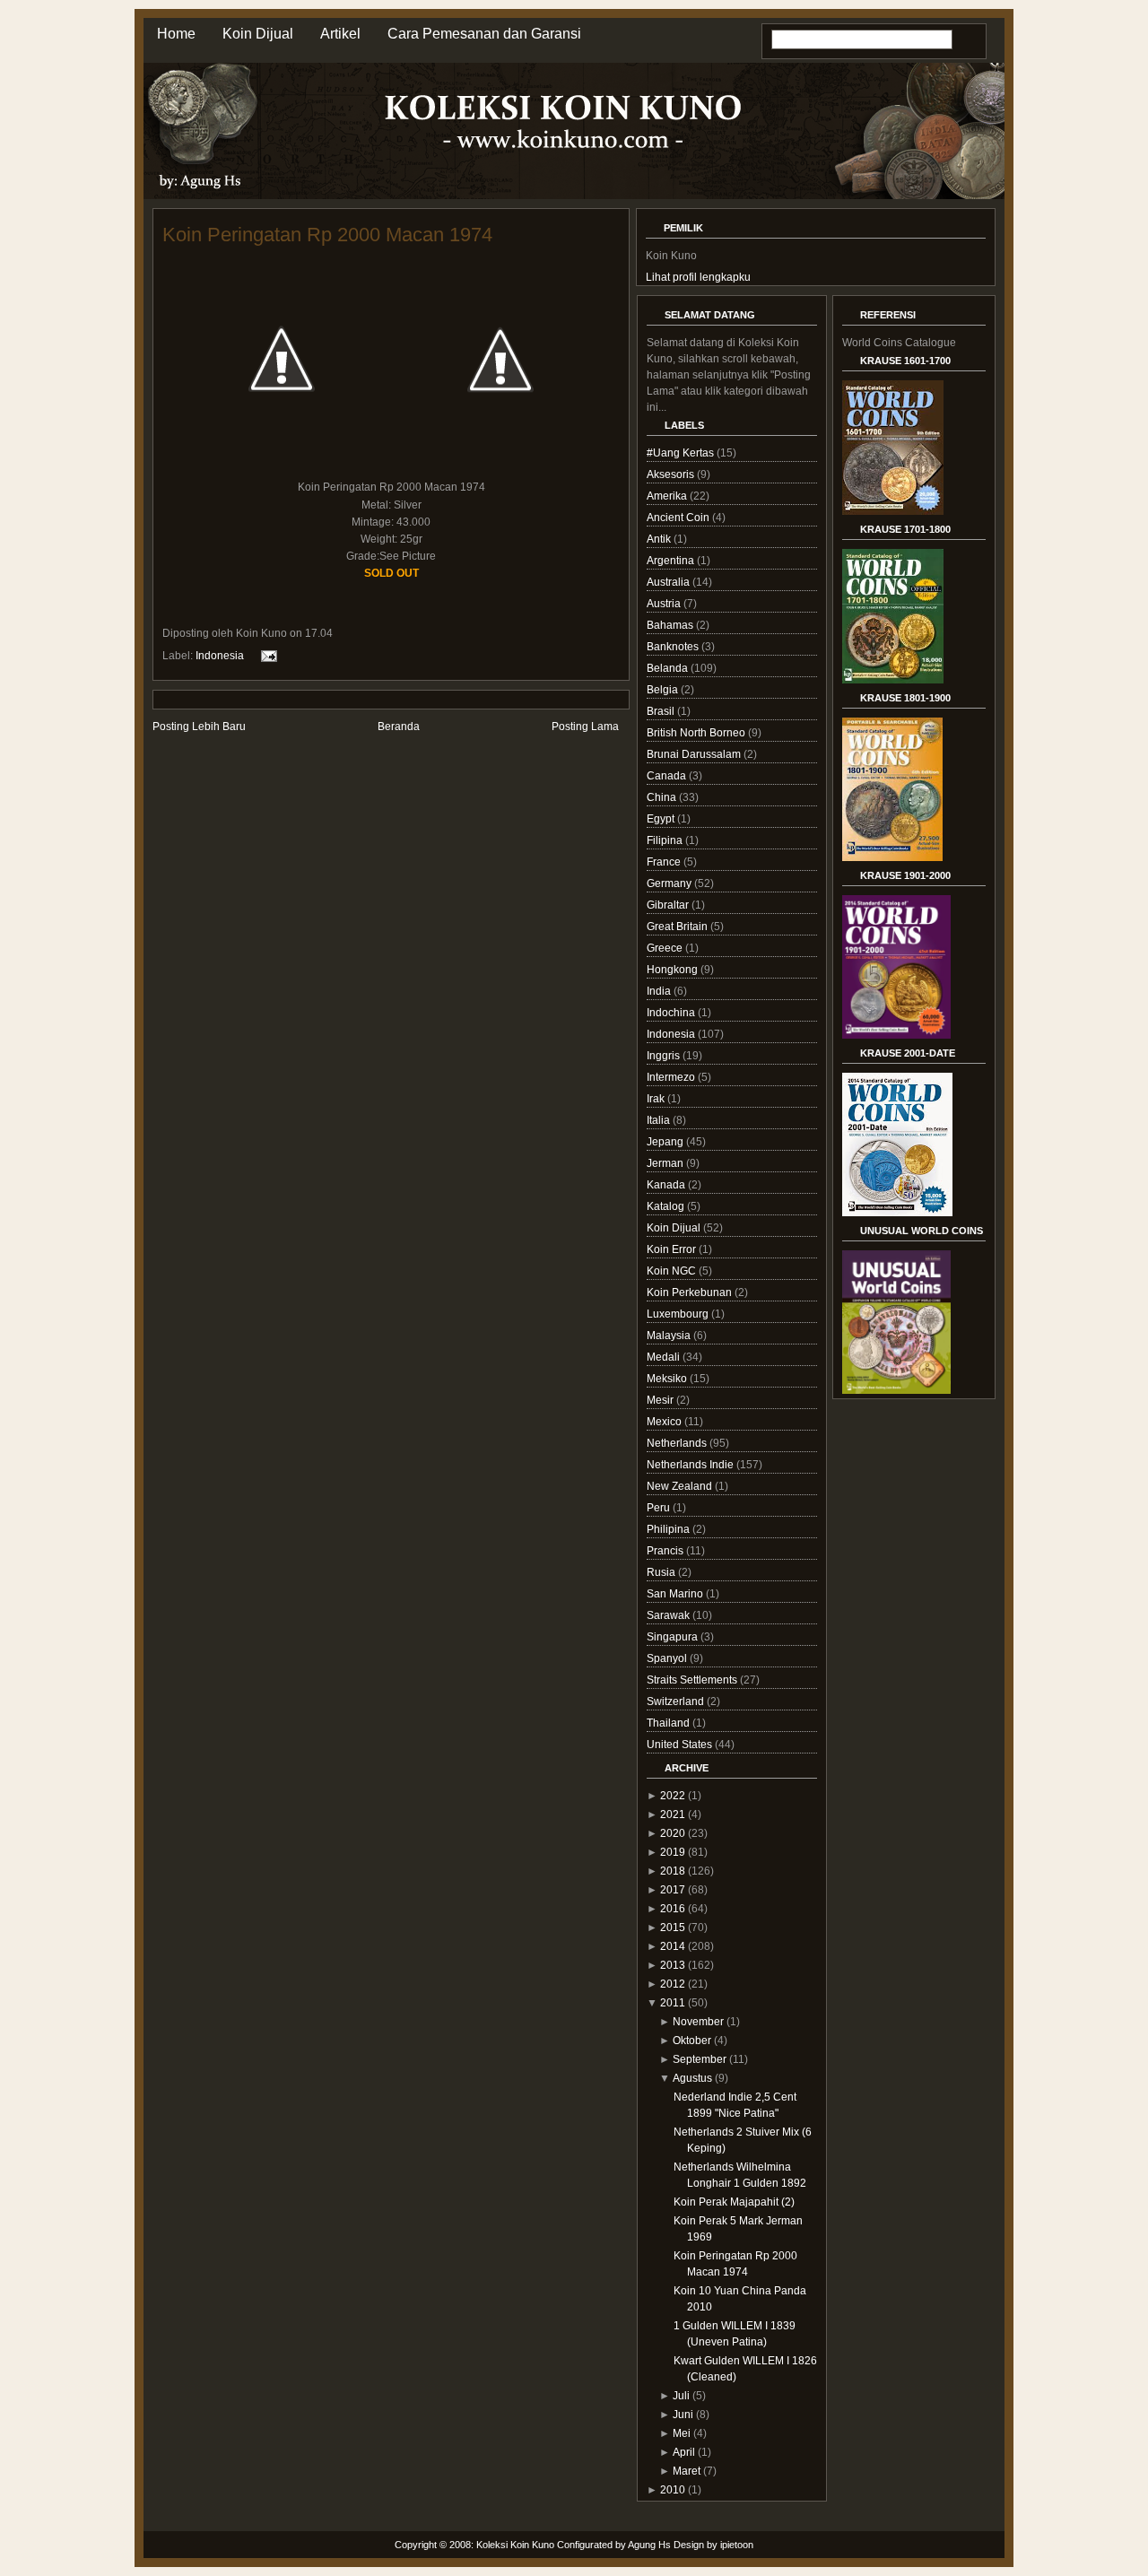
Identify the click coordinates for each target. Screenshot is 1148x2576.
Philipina (670, 1529)
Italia (660, 1120)
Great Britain (678, 927)
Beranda (399, 727)
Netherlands (678, 1443)
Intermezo (672, 1077)
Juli (681, 2396)
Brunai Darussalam (695, 754)
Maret (687, 2471)
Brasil (662, 711)
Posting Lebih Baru (199, 727)
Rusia (662, 1572)
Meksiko (668, 1379)
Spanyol (668, 1658)
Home (176, 34)
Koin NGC (673, 1271)
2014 (673, 1946)
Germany (670, 883)
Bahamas (671, 625)
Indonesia (220, 656)
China (663, 797)
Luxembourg (679, 1314)
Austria (665, 604)
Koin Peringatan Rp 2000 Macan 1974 (327, 235)
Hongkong (674, 970)
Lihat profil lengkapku (698, 277)
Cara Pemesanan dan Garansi (484, 34)
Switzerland (677, 1701)
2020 (673, 1833)
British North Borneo (697, 733)
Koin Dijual (258, 34)
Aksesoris (672, 474)
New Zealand (681, 1486)
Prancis (666, 1551)
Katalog (667, 1206)
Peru (660, 1508)
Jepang (666, 1142)
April (684, 2452)
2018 (673, 1871)
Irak (657, 1099)
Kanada (667, 1185)
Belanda (669, 668)
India (660, 991)
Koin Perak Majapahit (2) (734, 2202)
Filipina (666, 840)
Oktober (692, 2041)
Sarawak (670, 1615)
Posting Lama (585, 727)
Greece (666, 948)
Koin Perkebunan (691, 1292)
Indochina (672, 1013)
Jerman (666, 1163)
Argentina (672, 561)
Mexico (665, 1422)
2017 (673, 1890)
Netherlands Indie (691, 1465)
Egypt (662, 819)
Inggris (665, 1056)
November (698, 2022)
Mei (682, 2433)
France (665, 862)
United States (681, 1745)
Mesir (661, 1400)
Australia (670, 582)
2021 (673, 1815)
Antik (660, 539)
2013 (673, 1965)
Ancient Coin (679, 518)
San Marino (676, 1594)
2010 (673, 2490)
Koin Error (673, 1249)
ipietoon (737, 2545)
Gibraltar (669, 905)
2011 (673, 2003)
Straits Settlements (693, 1680)
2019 (673, 1852)
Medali (665, 1357)
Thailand (670, 1723)
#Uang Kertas (682, 453)
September (700, 2059)
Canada (668, 776)
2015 (673, 1928)
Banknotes (674, 647)
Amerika (668, 496)
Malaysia (670, 1336)
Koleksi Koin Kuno (515, 2545)
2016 (673, 1909)
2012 (673, 1984)
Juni (683, 2415)
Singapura (674, 1637)
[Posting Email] (266, 656)
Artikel (340, 34)
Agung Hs (649, 2545)
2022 (673, 1796)
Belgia (664, 690)
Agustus (692, 2078)
